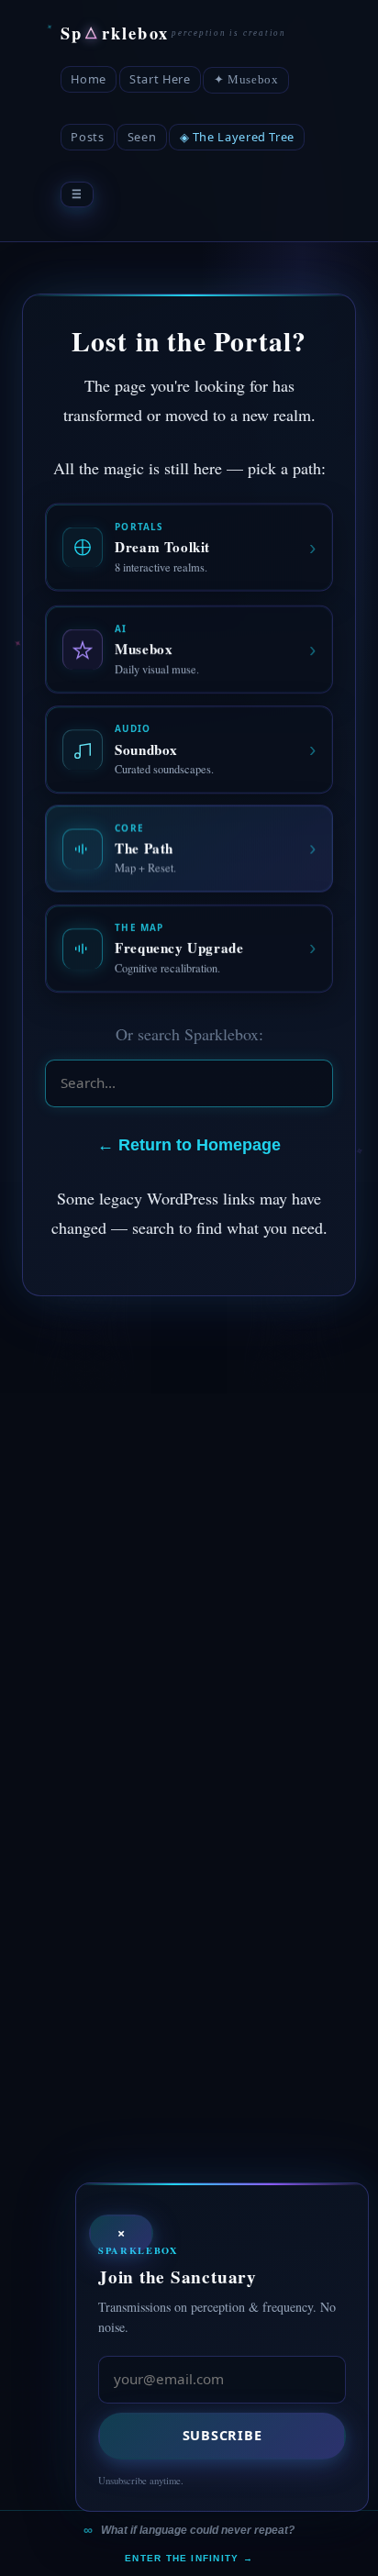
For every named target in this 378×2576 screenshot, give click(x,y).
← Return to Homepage (189, 1145)
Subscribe (222, 2435)
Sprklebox (115, 33)
